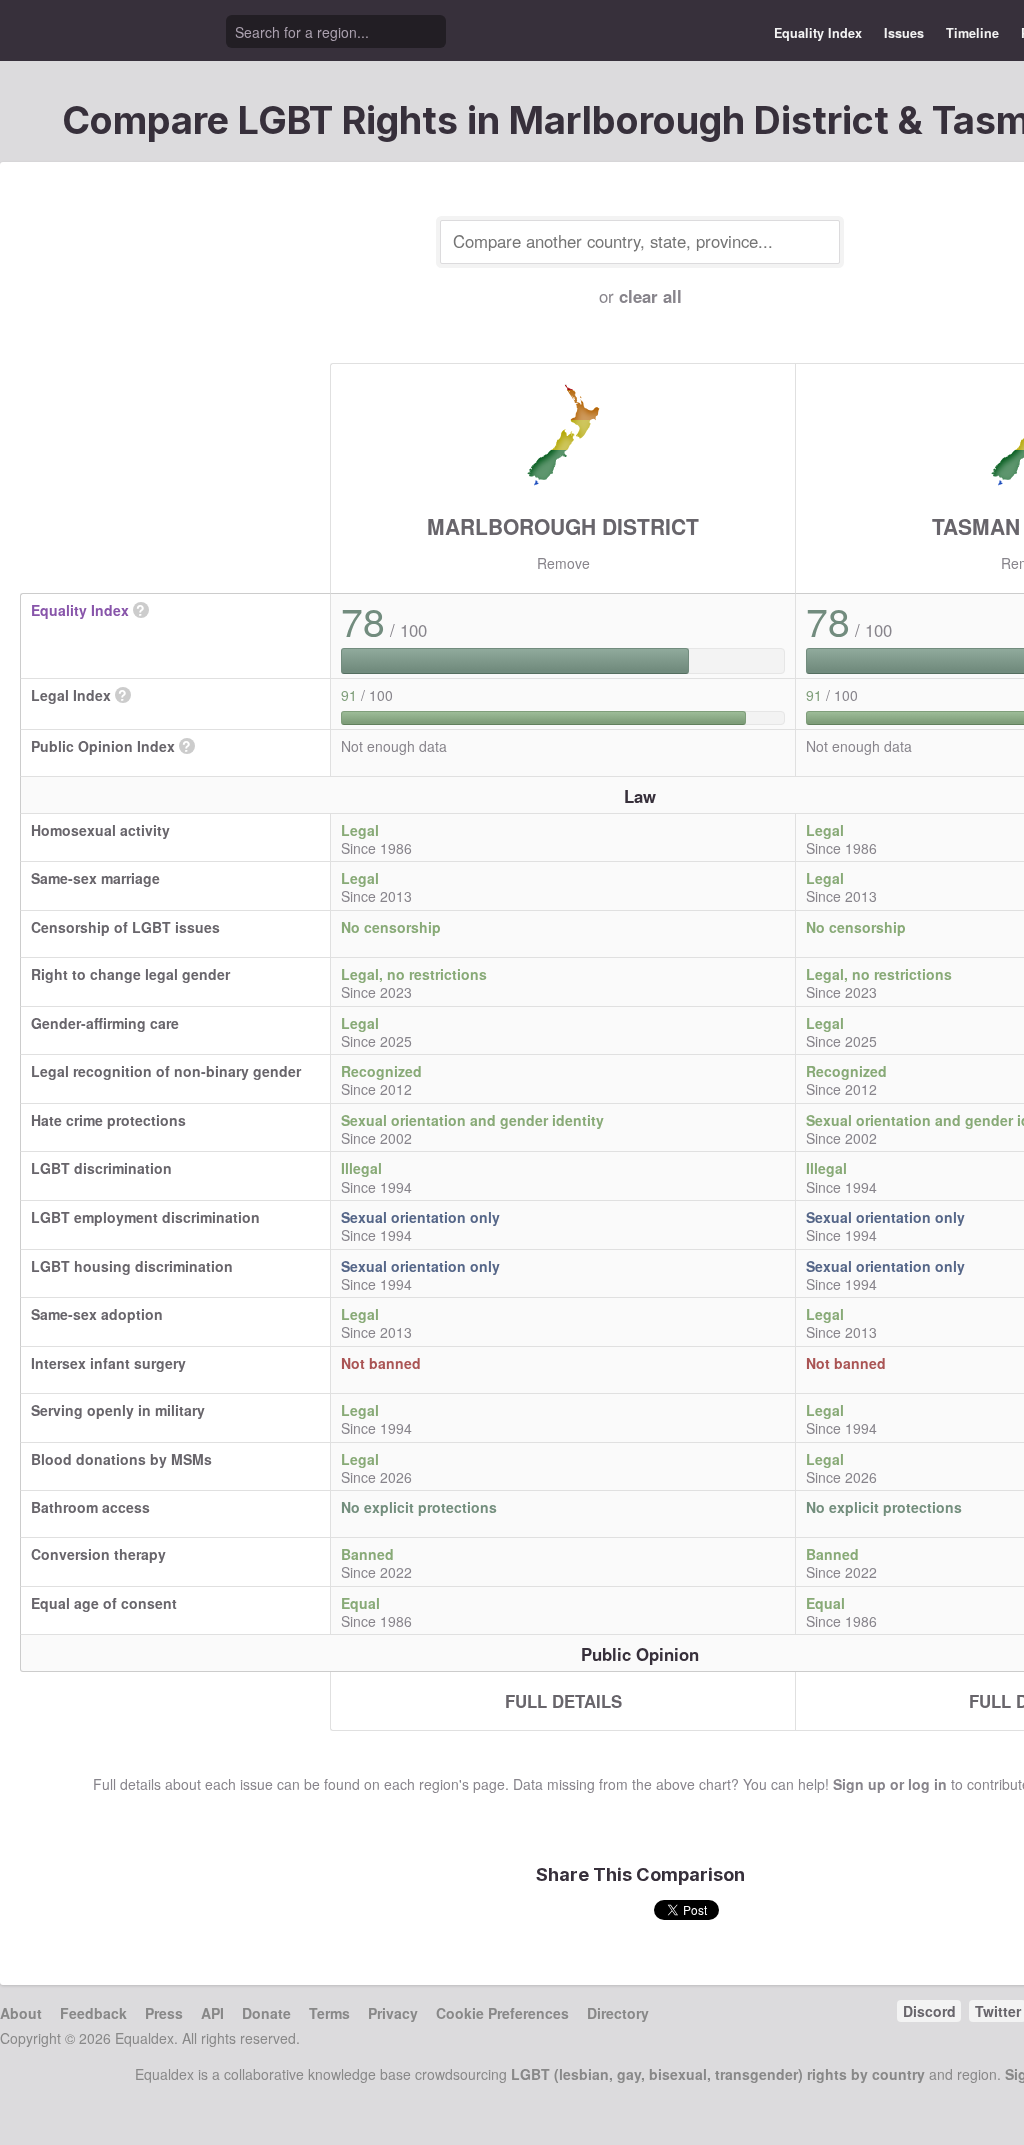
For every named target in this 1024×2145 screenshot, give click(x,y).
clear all (650, 296)
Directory (618, 2013)
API (212, 2013)
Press (164, 2013)
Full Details (563, 1701)
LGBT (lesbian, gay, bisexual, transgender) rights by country (718, 2074)
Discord (929, 2011)
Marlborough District (563, 526)
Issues (904, 33)
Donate (266, 2013)
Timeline (972, 33)
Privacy (393, 2013)
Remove (563, 563)
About (21, 2013)
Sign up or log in (890, 1784)
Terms (329, 2013)
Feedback (93, 2013)
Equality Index (818, 33)
